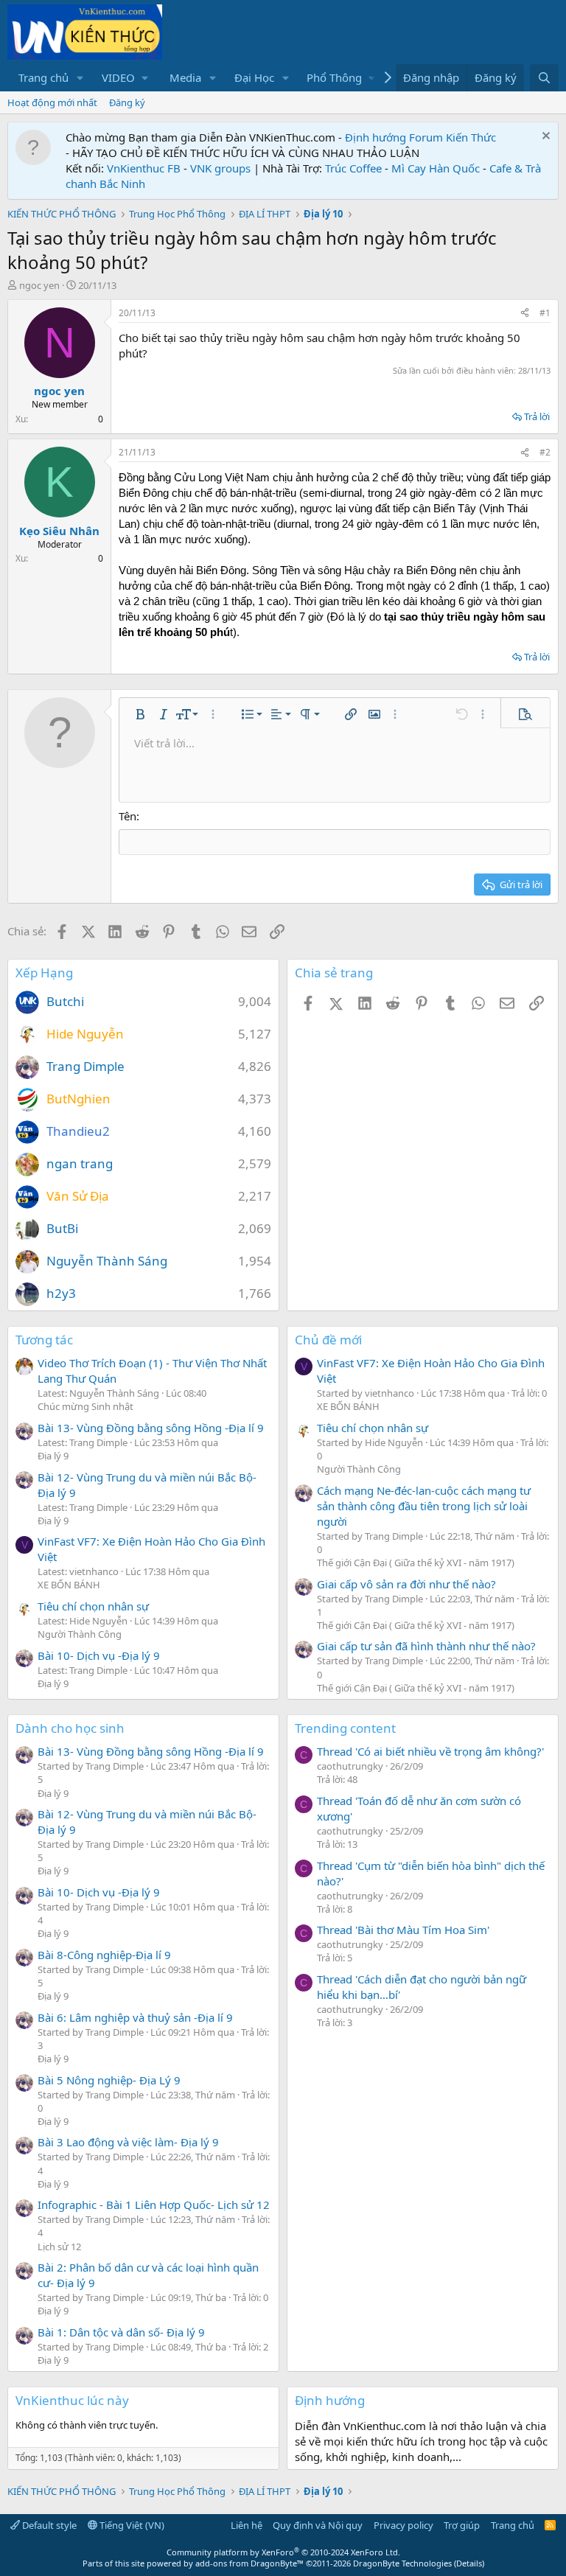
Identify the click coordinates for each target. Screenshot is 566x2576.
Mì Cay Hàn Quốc (436, 168)
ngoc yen (39, 285)
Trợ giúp (462, 2525)
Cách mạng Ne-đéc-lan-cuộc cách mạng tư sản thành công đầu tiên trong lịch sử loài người (424, 1506)
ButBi (62, 1228)
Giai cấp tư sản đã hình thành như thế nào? (426, 1646)
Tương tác (44, 1340)
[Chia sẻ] (525, 314)
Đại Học (254, 77)
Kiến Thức (471, 137)
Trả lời (537, 416)
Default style (48, 2525)
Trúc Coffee (353, 168)
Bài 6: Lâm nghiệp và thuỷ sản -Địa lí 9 (135, 2017)
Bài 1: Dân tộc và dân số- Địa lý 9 (121, 2332)
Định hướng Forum (394, 137)
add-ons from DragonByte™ (249, 2563)
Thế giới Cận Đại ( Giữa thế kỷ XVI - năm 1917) (416, 1563)
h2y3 (61, 1293)
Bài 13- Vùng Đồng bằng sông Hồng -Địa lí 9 (151, 1428)
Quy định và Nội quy (318, 2525)
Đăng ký (127, 102)
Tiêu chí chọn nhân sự (93, 1606)
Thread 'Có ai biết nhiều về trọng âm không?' (430, 1751)
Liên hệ (247, 2525)
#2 (545, 452)
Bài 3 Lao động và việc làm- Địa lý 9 (128, 2142)
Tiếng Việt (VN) (131, 2525)
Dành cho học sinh (70, 1728)
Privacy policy (403, 2525)
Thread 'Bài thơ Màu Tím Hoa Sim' (403, 1930)
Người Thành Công (80, 1634)
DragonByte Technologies (402, 2563)
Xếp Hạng (44, 973)
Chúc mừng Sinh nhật (85, 1406)
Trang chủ (43, 77)
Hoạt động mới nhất (52, 102)
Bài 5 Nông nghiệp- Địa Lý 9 (109, 2080)
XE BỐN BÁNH (69, 1585)
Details (469, 2563)
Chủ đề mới (328, 1340)
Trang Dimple (85, 1066)
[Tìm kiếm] (544, 78)
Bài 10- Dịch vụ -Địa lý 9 (99, 1655)
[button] (80, 78)
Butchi (65, 1001)
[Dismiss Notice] (544, 137)
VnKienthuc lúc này (72, 2400)
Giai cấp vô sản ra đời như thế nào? (406, 1584)
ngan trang (80, 1163)
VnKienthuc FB (144, 168)
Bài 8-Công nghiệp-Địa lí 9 (104, 1955)
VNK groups (220, 168)
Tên (127, 816)
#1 (545, 313)
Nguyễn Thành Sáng (107, 1261)
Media (185, 77)
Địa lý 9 (53, 1456)
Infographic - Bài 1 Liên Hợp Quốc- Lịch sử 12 (154, 2205)
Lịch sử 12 (59, 2247)
